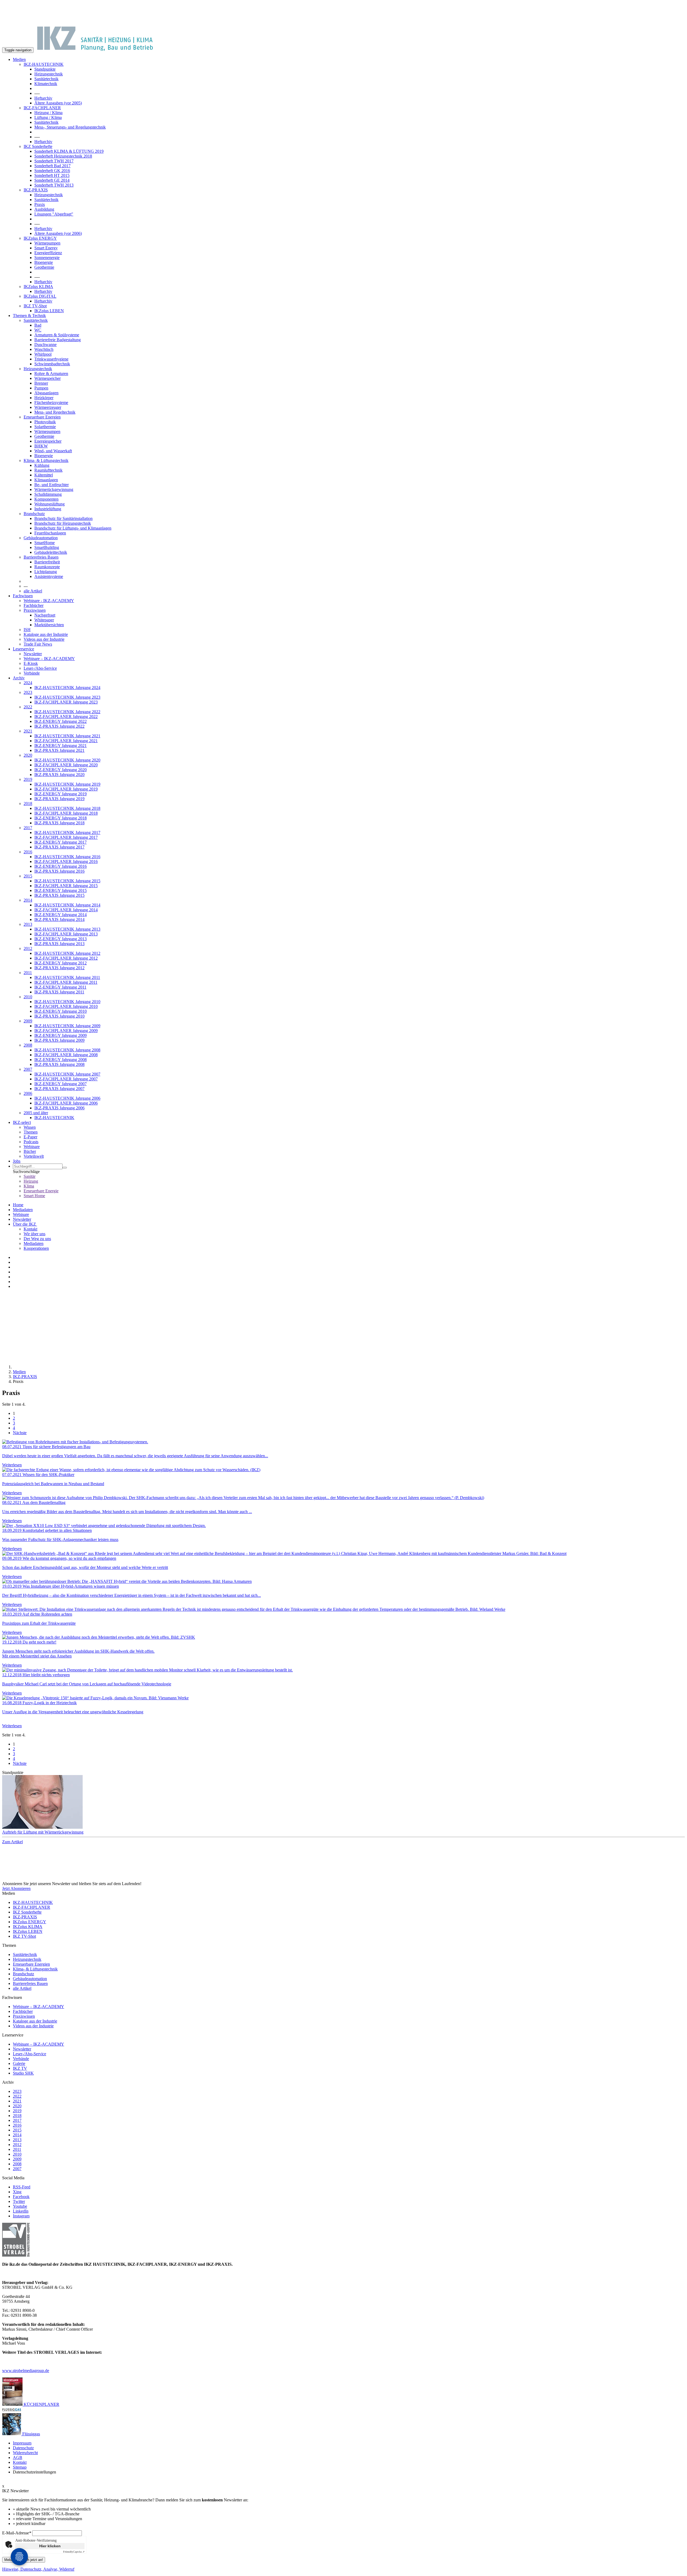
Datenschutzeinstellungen (34, 2472)
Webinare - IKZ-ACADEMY (49, 601)
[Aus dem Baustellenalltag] (343, 1498)
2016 (28, 852)
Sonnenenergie (47, 258)
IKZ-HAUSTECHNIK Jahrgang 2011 (67, 977)
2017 (28, 828)
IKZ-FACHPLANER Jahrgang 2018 (66, 813)
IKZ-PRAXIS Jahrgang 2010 (59, 1016)
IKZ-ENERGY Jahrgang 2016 (61, 866)
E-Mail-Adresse (17, 2533)
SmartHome (45, 543)
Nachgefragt (45, 615)
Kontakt (30, 1229)
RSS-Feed (22, 2187)
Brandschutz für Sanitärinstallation (63, 518)
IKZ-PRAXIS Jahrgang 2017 (59, 847)
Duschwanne (45, 345)
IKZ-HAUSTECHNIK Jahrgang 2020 (67, 760)
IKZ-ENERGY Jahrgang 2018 (61, 818)
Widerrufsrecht (25, 2453)
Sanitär (30, 1176)
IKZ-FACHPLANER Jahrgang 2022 (66, 717)
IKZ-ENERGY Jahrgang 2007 (61, 1084)
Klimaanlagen (46, 480)
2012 (28, 948)
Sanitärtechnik (46, 79)
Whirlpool (43, 354)
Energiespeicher (48, 441)
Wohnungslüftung (50, 504)
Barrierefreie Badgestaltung (58, 340)
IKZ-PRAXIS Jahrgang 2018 (59, 823)
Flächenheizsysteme (51, 402)
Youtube (20, 2206)
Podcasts (31, 1142)
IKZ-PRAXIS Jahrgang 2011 (59, 992)
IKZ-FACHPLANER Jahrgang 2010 (66, 1006)
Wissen (30, 1127)
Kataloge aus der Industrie (46, 634)
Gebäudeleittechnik (51, 552)
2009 (28, 1021)
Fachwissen (23, 596)
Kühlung (42, 465)
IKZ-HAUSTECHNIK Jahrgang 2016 (67, 857)
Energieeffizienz (48, 253)
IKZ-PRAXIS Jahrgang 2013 (59, 944)
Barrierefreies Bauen (41, 557)
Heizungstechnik (49, 74)
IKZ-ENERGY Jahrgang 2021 (61, 746)
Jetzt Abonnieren (16, 1888)
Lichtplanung (46, 572)
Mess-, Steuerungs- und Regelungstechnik (70, 127)
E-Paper (30, 1137)
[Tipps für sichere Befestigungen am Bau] (343, 1442)
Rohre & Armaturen (51, 374)
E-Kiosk (31, 663)
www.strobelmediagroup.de (26, 2371)
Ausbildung (44, 209)
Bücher (30, 1151)
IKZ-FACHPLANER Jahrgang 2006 (66, 1103)
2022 (28, 707)
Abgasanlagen (46, 393)
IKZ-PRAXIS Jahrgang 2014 (59, 919)
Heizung (31, 1181)
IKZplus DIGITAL (40, 296)
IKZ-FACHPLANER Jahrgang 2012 (66, 958)
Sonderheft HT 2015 (52, 175)
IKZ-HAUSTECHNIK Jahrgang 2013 (67, 929)
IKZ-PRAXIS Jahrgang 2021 (59, 750)
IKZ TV (20, 2068)
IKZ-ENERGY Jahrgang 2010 (61, 1011)
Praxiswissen (35, 610)
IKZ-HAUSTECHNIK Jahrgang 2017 (67, 832)
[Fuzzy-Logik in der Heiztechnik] (343, 1698)
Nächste (20, 1433)
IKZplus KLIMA (38, 287)
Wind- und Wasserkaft (53, 451)
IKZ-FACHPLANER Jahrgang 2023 (66, 702)
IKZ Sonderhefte (38, 146)
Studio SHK (23, 2073)
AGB (18, 2457)
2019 (28, 779)
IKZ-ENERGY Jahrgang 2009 (61, 1035)
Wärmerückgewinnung (54, 489)
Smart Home (34, 1196)
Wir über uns (34, 1234)
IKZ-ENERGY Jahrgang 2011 (60, 987)
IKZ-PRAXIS (36, 190)
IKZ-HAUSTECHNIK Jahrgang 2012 (67, 953)
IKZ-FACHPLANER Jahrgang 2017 (66, 837)
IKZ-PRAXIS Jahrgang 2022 (59, 726)
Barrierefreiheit (47, 562)
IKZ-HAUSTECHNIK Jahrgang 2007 (67, 1074)
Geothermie (44, 267)
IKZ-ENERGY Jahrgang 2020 (61, 770)
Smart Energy (46, 248)
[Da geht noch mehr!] (343, 1637)
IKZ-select (22, 1122)
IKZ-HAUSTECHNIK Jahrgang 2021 (67, 736)
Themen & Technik (29, 316)
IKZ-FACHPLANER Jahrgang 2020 (66, 765)
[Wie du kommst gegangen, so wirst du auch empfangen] (343, 1554)
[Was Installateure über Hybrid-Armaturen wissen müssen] (343, 1582)
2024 (28, 683)
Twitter (19, 2201)
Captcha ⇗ (74, 2552)
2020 (28, 755)
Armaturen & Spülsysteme (57, 335)
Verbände (32, 673)
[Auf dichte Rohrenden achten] (343, 1609)
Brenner (41, 383)
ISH (27, 630)
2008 (28, 1045)
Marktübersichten (49, 625)
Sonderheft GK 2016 (52, 171)
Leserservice (23, 649)
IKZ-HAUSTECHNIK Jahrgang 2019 (67, 784)
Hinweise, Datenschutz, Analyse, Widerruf (38, 2569)
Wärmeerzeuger (48, 407)
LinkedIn (21, 2211)
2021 (28, 731)
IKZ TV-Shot (35, 306)
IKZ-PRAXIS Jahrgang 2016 (59, 871)
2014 (28, 900)
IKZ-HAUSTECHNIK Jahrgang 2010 (67, 1002)
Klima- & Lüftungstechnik (46, 460)
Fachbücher (34, 605)
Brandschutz (34, 514)
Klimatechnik (46, 84)
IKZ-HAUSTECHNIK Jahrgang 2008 (67, 1050)
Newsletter (33, 654)
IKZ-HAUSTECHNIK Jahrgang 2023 (67, 697)
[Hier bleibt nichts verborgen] (343, 1670)
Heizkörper (44, 398)
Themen (31, 1132)
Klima (29, 1186)
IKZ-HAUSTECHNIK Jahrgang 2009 (67, 1026)
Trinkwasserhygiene (51, 359)
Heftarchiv (43, 98)
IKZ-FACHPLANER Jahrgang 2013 (66, 934)
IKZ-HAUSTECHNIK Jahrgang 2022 (67, 712)
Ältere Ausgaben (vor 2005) (58, 103)
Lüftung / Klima (48, 117)
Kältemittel (44, 475)
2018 (28, 804)
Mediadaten (23, 1210)
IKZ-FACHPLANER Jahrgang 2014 (66, 910)
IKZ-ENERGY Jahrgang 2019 (61, 794)
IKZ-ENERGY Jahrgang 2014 (61, 915)
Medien (19, 59)
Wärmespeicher (47, 378)
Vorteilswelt (34, 1156)
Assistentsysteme (49, 576)
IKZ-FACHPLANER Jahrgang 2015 (66, 886)
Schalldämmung (48, 494)
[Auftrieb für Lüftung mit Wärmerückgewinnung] (343, 1802)
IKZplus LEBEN (49, 311)
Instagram (21, 2216)
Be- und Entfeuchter (52, 485)
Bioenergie (44, 262)
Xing (17, 2192)
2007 (28, 1069)
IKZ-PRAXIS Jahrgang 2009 (59, 1040)
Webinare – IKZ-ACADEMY (49, 659)
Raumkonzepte (47, 567)
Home (18, 1205)
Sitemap (20, 2467)
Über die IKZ (25, 1224)
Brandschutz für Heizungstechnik (63, 523)
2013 (28, 924)
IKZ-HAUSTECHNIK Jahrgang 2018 (67, 808)
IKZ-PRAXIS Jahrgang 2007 (59, 1089)
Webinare (32, 1147)
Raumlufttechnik (48, 470)
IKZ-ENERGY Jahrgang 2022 (61, 721)
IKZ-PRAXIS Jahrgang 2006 (59, 1108)
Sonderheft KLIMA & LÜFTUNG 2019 (69, 151)
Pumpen (41, 388)
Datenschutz (23, 2448)
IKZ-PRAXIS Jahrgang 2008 (59, 1064)
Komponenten (46, 499)
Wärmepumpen (47, 243)
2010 (28, 997)
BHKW (41, 446)
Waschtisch (44, 349)
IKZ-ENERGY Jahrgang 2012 (61, 963)
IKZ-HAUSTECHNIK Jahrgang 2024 (67, 688)
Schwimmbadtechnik (52, 364)
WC (38, 330)
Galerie (19, 2063)
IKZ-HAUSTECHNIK (44, 64)
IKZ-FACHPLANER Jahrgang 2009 (66, 1031)
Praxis (40, 204)
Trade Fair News (38, 644)
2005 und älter (36, 1113)
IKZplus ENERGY (40, 238)
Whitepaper (44, 620)
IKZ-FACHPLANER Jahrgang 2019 (66, 789)
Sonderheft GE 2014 (52, 180)
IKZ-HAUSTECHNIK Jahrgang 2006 (67, 1098)
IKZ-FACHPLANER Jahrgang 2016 (66, 861)
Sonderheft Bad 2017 (52, 166)
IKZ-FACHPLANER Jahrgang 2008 (66, 1055)
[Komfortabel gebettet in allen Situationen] (343, 1526)
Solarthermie (45, 427)
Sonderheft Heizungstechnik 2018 (63, 156)
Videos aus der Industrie (44, 639)
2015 (28, 876)
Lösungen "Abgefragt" (54, 214)
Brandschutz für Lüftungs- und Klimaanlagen (73, 528)
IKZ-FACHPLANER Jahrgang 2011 (66, 982)
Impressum (22, 2443)
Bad (38, 325)
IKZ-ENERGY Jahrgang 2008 (61, 1060)
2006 (28, 1093)
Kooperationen (36, 1248)
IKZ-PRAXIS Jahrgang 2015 (59, 895)
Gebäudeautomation (41, 538)
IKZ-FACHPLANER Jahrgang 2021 (66, 741)
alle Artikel (33, 591)
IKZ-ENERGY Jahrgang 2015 (61, 890)
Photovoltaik (45, 422)
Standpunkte (45, 69)
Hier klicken (50, 2546)
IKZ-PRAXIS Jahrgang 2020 (59, 775)
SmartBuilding (47, 547)
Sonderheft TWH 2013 (54, 185)
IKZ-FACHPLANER (42, 108)
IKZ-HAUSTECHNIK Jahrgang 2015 (67, 881)
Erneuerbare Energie (41, 1191)
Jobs (17, 1161)
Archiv (19, 678)
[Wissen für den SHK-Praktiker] (343, 1470)
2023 (28, 692)
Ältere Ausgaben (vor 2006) (58, 233)
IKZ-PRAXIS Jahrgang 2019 (59, 799)
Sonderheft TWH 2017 (54, 161)
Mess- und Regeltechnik (55, 412)
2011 (28, 973)
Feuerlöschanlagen (50, 533)
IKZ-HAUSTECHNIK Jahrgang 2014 (67, 905)
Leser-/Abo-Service (40, 668)
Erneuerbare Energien (42, 417)
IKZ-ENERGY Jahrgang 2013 (61, 939)
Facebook (21, 2197)
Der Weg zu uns (37, 1239)
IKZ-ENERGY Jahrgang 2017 (61, 842)
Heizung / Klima (48, 113)
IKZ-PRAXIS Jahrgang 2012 (59, 968)
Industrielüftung (48, 509)
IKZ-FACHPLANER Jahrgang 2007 (66, 1079)
